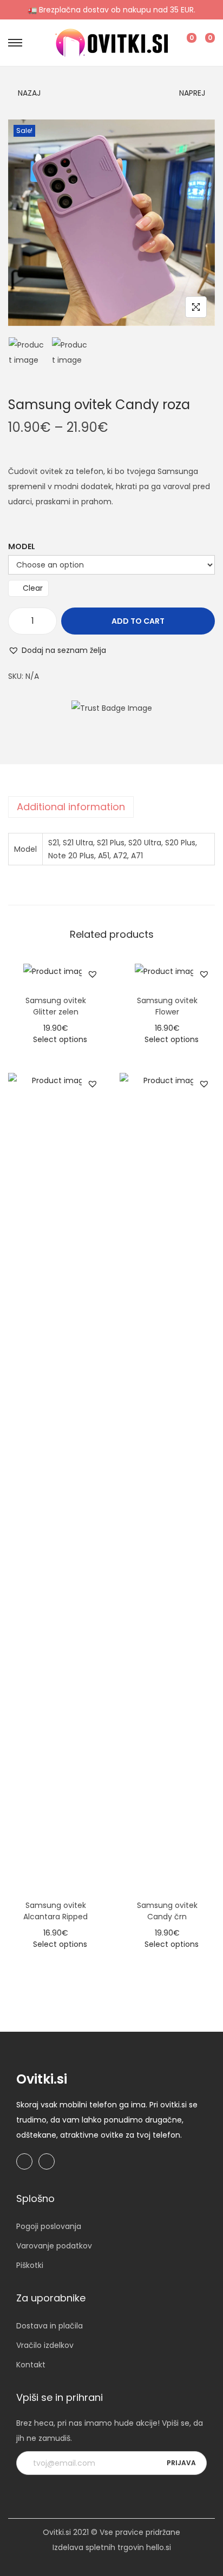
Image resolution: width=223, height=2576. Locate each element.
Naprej (192, 93)
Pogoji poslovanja (49, 2226)
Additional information (71, 807)
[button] (57, 650)
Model (22, 546)
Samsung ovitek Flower (167, 1006)
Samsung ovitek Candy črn (167, 1911)
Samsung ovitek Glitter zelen (56, 1006)
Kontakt (31, 2365)
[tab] (111, 807)
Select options (60, 1039)
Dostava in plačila (50, 2326)
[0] (183, 43)
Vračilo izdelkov (45, 2345)
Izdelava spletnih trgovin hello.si (112, 2547)
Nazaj (29, 93)
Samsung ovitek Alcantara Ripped (55, 1911)
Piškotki (30, 2265)
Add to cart (138, 621)
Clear (33, 588)
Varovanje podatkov (54, 2246)
